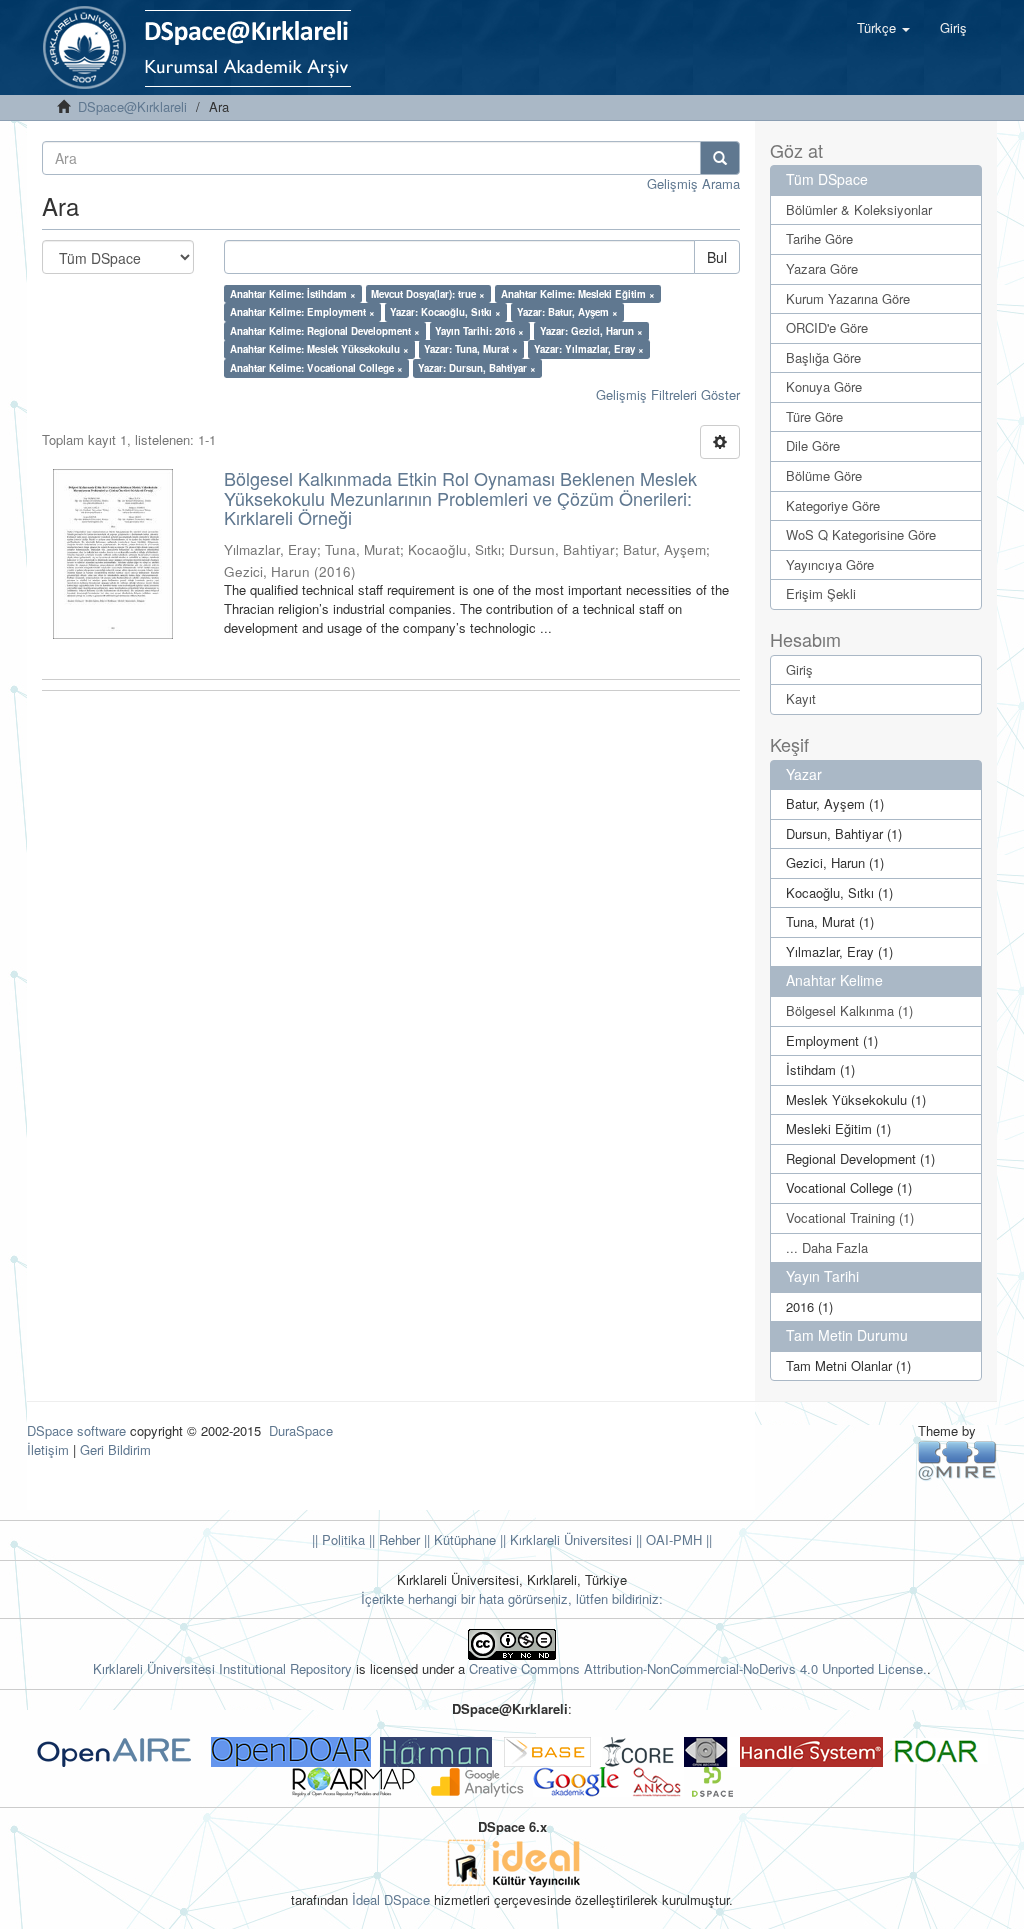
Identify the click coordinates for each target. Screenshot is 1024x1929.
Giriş (799, 669)
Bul (717, 257)
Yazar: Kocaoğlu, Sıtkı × (445, 312)
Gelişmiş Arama (693, 183)
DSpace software (76, 1430)
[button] (883, 28)
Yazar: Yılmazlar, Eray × (589, 349)
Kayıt (801, 698)
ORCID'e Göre (827, 327)
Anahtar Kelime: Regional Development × (325, 331)
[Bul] (720, 158)
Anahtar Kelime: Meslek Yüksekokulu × (319, 349)
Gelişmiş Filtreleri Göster (668, 394)
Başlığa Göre (823, 357)
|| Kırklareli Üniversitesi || (569, 1539)
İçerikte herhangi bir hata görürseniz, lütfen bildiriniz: (512, 1598)
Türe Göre (814, 416)
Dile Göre (813, 445)
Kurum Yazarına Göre (848, 298)
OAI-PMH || (677, 1539)
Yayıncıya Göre (830, 564)
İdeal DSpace (391, 1899)
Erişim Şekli (821, 593)
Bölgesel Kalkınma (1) (849, 1010)
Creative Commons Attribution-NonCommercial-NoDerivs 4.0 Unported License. (698, 1668)
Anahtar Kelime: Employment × (302, 312)
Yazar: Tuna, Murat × (471, 349)
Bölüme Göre (824, 475)
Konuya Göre (824, 386)
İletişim (48, 1449)
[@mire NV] (957, 1459)
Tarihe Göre (819, 238)
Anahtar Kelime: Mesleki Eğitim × (578, 294)
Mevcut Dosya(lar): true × (428, 294)
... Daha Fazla (827, 1247)
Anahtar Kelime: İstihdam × (293, 294)
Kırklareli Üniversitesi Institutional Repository (222, 1668)
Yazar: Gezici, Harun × (591, 331)
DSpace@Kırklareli (132, 106)
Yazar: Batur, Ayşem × (567, 312)
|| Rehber (392, 1539)
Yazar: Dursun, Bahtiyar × (477, 368)
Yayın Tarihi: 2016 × (479, 331)
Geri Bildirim (115, 1449)
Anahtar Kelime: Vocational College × (316, 368)
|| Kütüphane (458, 1539)
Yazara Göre (822, 268)
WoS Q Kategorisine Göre (861, 534)
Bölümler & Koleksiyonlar (859, 209)
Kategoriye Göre (833, 505)
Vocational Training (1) (850, 1217)
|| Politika (338, 1539)
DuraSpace (301, 1430)
